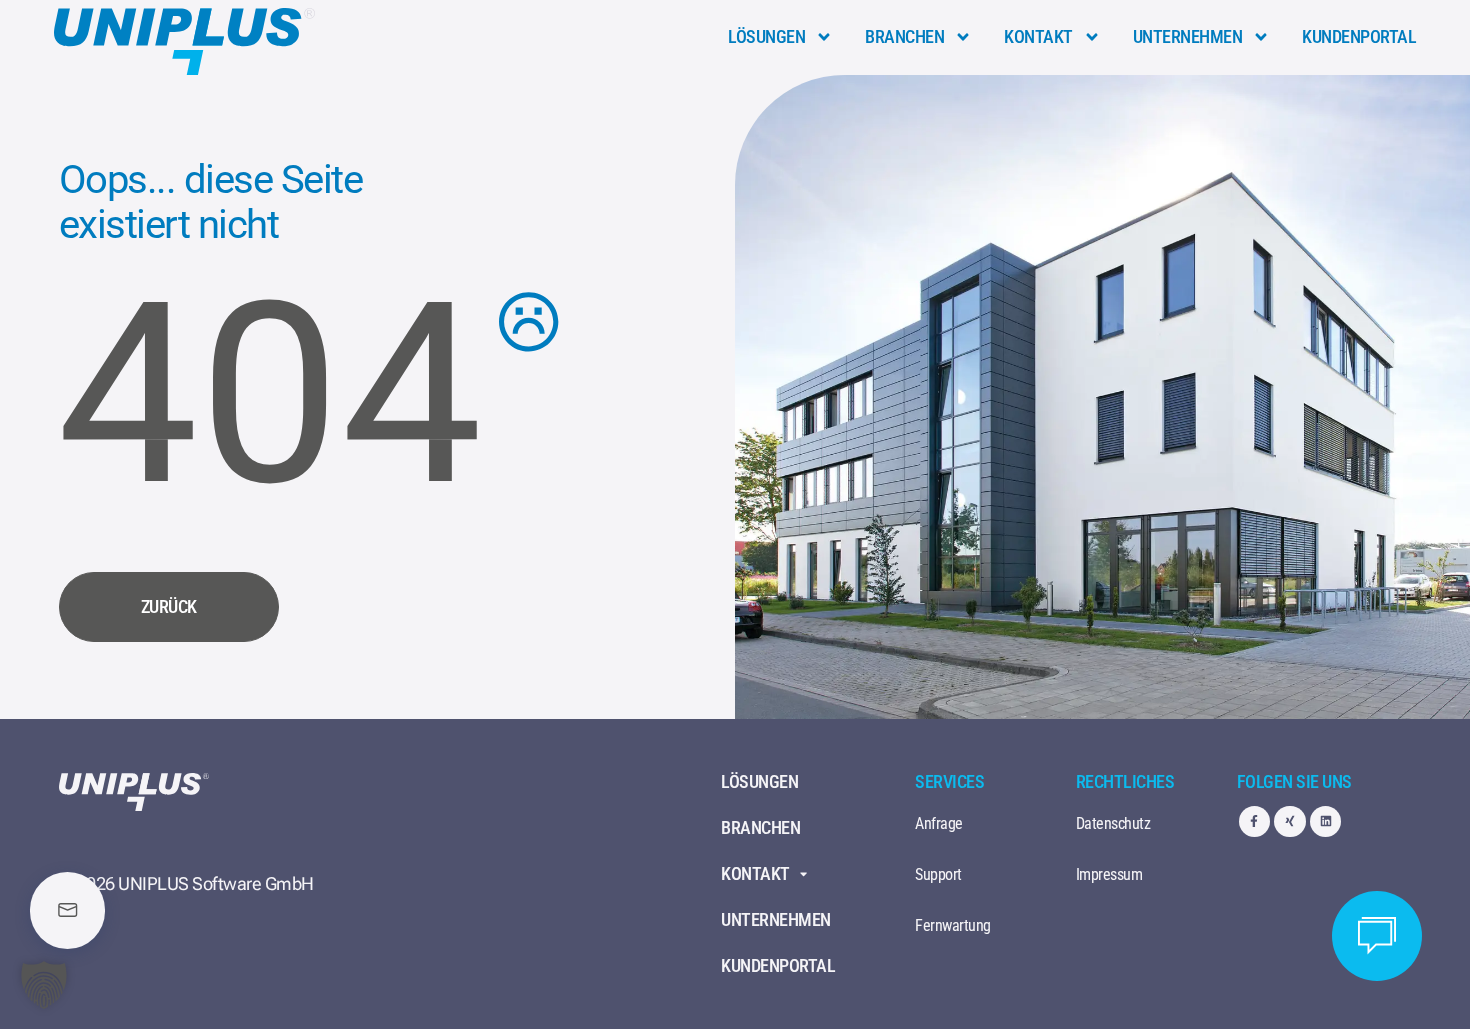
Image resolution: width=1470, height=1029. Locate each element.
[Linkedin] (1325, 821)
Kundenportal (1359, 36)
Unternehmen (1188, 36)
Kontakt (1038, 36)
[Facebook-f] (1254, 821)
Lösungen (766, 36)
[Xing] (1289, 821)
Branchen (904, 36)
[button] (44, 985)
